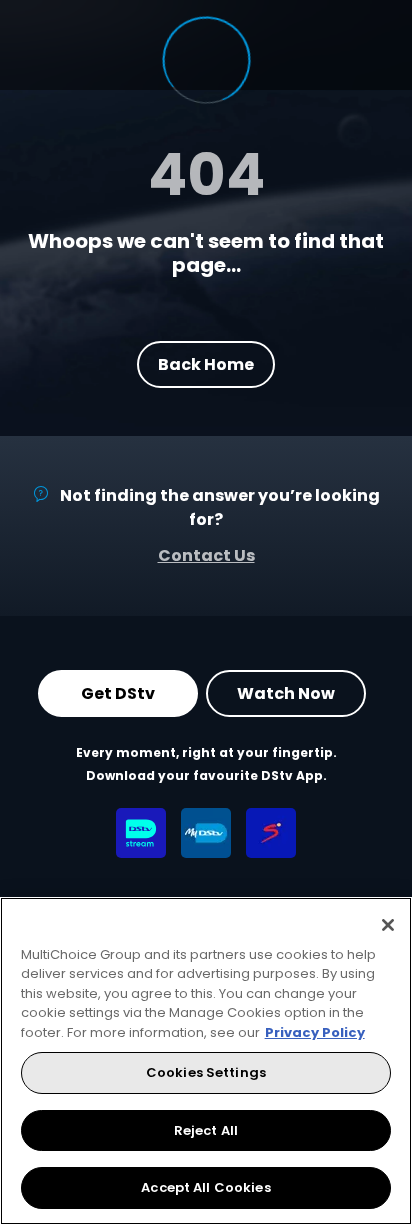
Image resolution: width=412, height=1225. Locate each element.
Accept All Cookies (205, 1187)
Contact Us (206, 555)
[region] (206, 1061)
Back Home (206, 363)
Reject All (206, 1130)
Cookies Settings (206, 1072)
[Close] (388, 925)
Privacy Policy (315, 1032)
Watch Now (286, 693)
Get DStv (118, 693)
